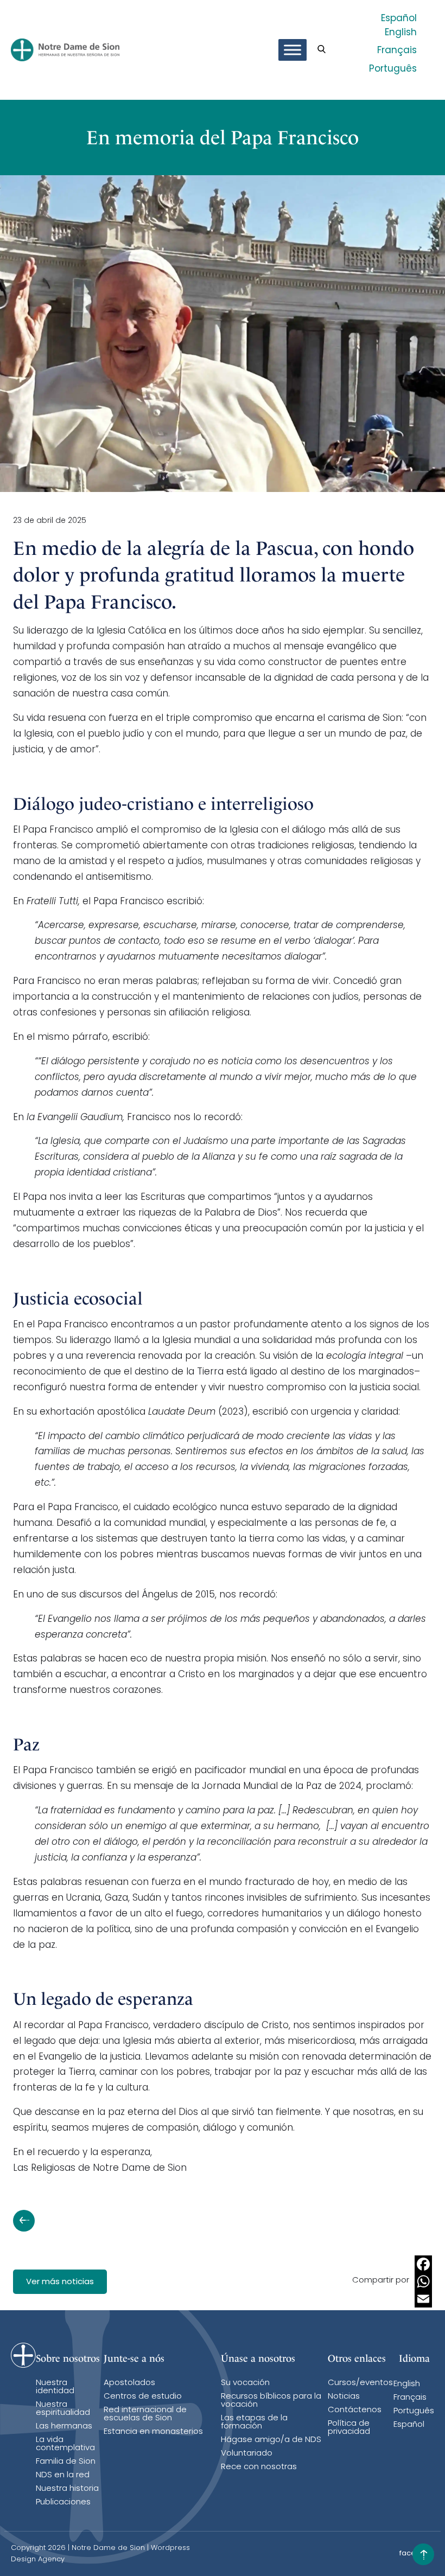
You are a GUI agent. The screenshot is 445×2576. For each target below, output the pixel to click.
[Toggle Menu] (293, 50)
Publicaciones (63, 2503)
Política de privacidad (349, 2428)
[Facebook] (423, 2264)
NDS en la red (63, 2475)
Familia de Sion (66, 2462)
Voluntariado (247, 2454)
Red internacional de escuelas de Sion (145, 2414)
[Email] (423, 2299)
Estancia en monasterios (153, 2432)
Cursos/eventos (360, 2383)
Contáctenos (355, 2410)
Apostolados (129, 2383)
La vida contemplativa (65, 2444)
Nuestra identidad (55, 2387)
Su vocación (245, 2383)
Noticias (344, 2397)
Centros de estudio (143, 2397)
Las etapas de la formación (254, 2422)
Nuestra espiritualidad (63, 2409)
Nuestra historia (67, 2489)
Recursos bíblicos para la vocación (271, 2401)
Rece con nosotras (259, 2467)
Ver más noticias (60, 2282)
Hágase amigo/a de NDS (271, 2440)
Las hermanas (64, 2427)
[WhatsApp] (423, 2281)
